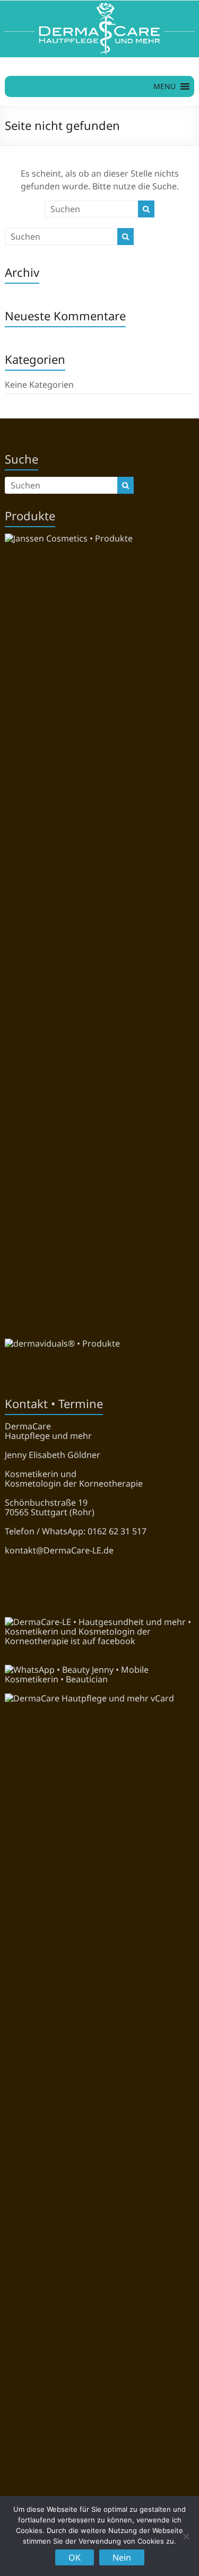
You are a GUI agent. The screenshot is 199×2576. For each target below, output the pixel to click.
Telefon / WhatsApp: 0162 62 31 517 (76, 1531)
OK (75, 2557)
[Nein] (186, 2536)
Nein (122, 2557)
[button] (165, 86)
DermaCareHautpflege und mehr (48, 1431)
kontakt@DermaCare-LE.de (59, 1550)
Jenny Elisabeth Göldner (53, 1455)
